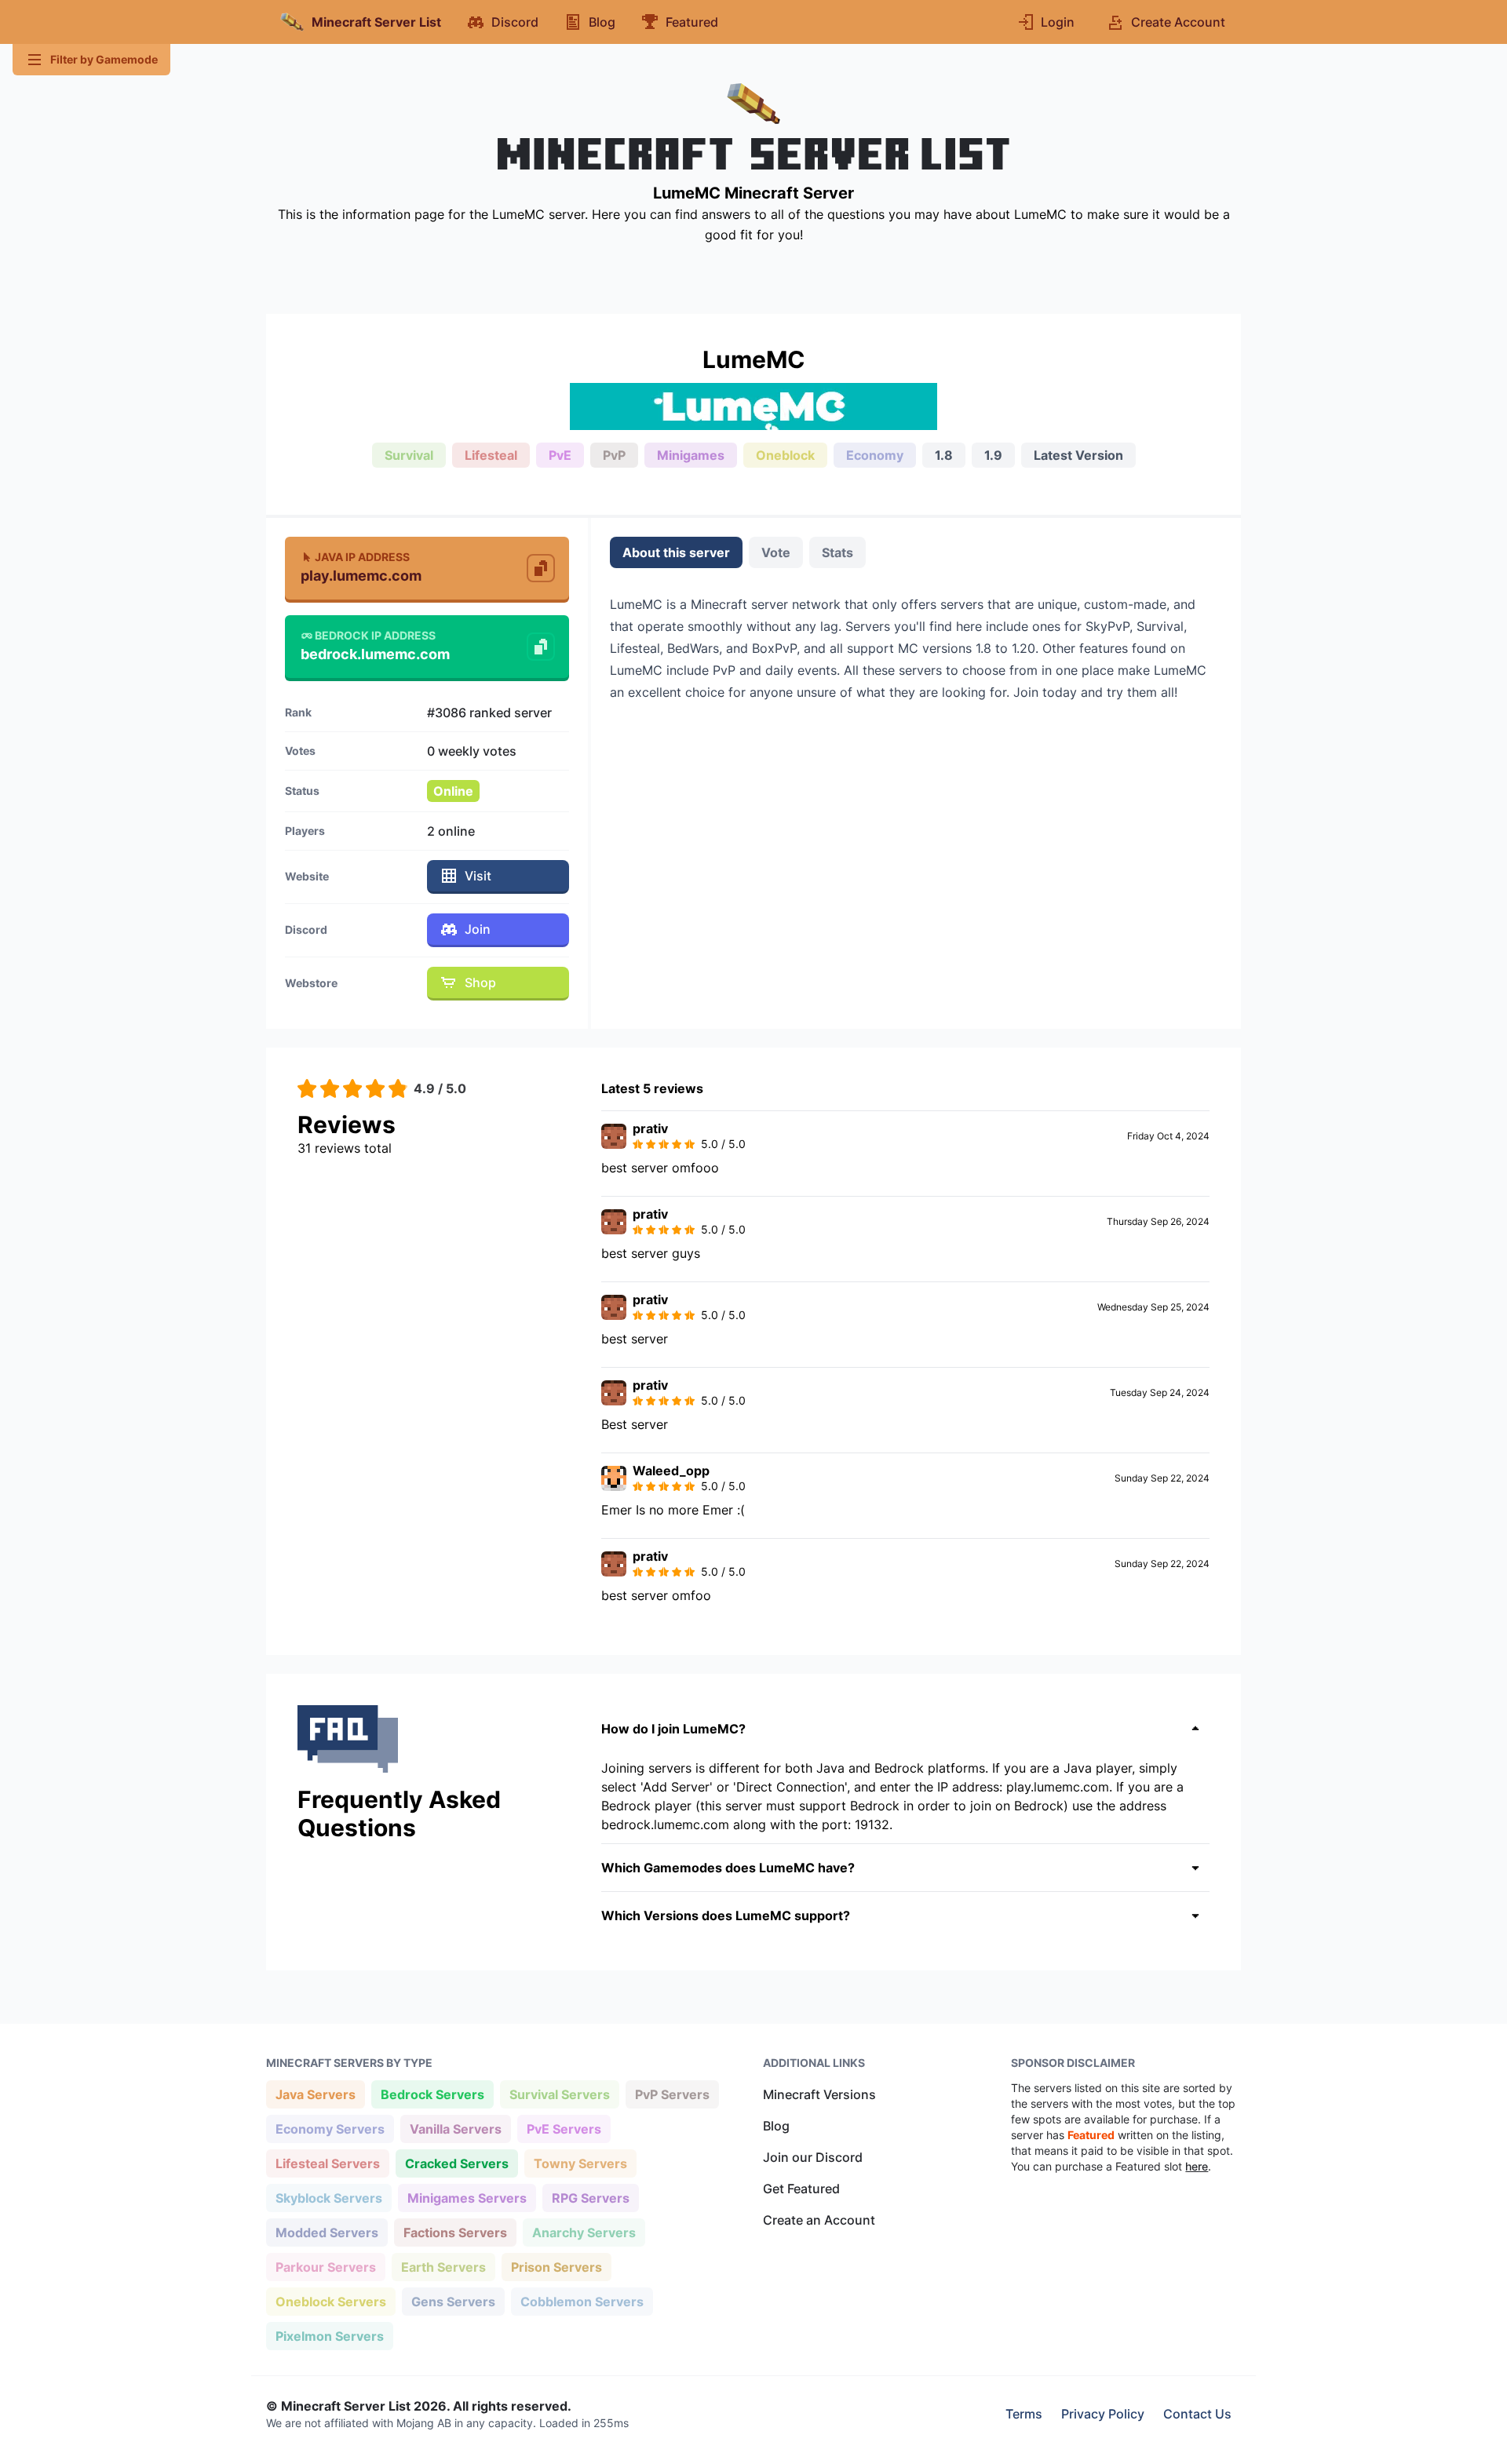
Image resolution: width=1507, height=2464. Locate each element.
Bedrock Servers (432, 2094)
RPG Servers (590, 2198)
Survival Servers (559, 2094)
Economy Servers (330, 2129)
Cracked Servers (456, 2163)
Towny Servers (580, 2163)
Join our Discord (813, 2157)
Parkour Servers (325, 2267)
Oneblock (785, 455)
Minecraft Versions (819, 2094)
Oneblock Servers (330, 2301)
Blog (776, 2126)
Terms (1024, 2414)
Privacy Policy (1103, 2414)
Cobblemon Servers (582, 2301)
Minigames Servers (467, 2198)
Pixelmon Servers (329, 2336)
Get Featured (801, 2189)
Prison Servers (556, 2267)
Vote (776, 552)
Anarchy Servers (584, 2232)
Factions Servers (455, 2232)
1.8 (944, 455)
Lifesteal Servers (327, 2163)
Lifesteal (491, 455)
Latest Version (1078, 455)
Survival (409, 455)
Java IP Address (362, 557)
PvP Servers (672, 2094)
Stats (837, 552)
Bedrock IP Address (375, 635)
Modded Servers (327, 2232)
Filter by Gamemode (104, 59)
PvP (614, 455)
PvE (560, 455)
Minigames (691, 455)
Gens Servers (453, 2301)
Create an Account (819, 2220)
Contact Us (1197, 2414)
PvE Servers (564, 2129)
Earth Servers (443, 2267)
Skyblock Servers (328, 2198)
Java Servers (315, 2094)
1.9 (993, 455)
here (1197, 2166)
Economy (875, 455)
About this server (676, 552)
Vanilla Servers (455, 2129)
